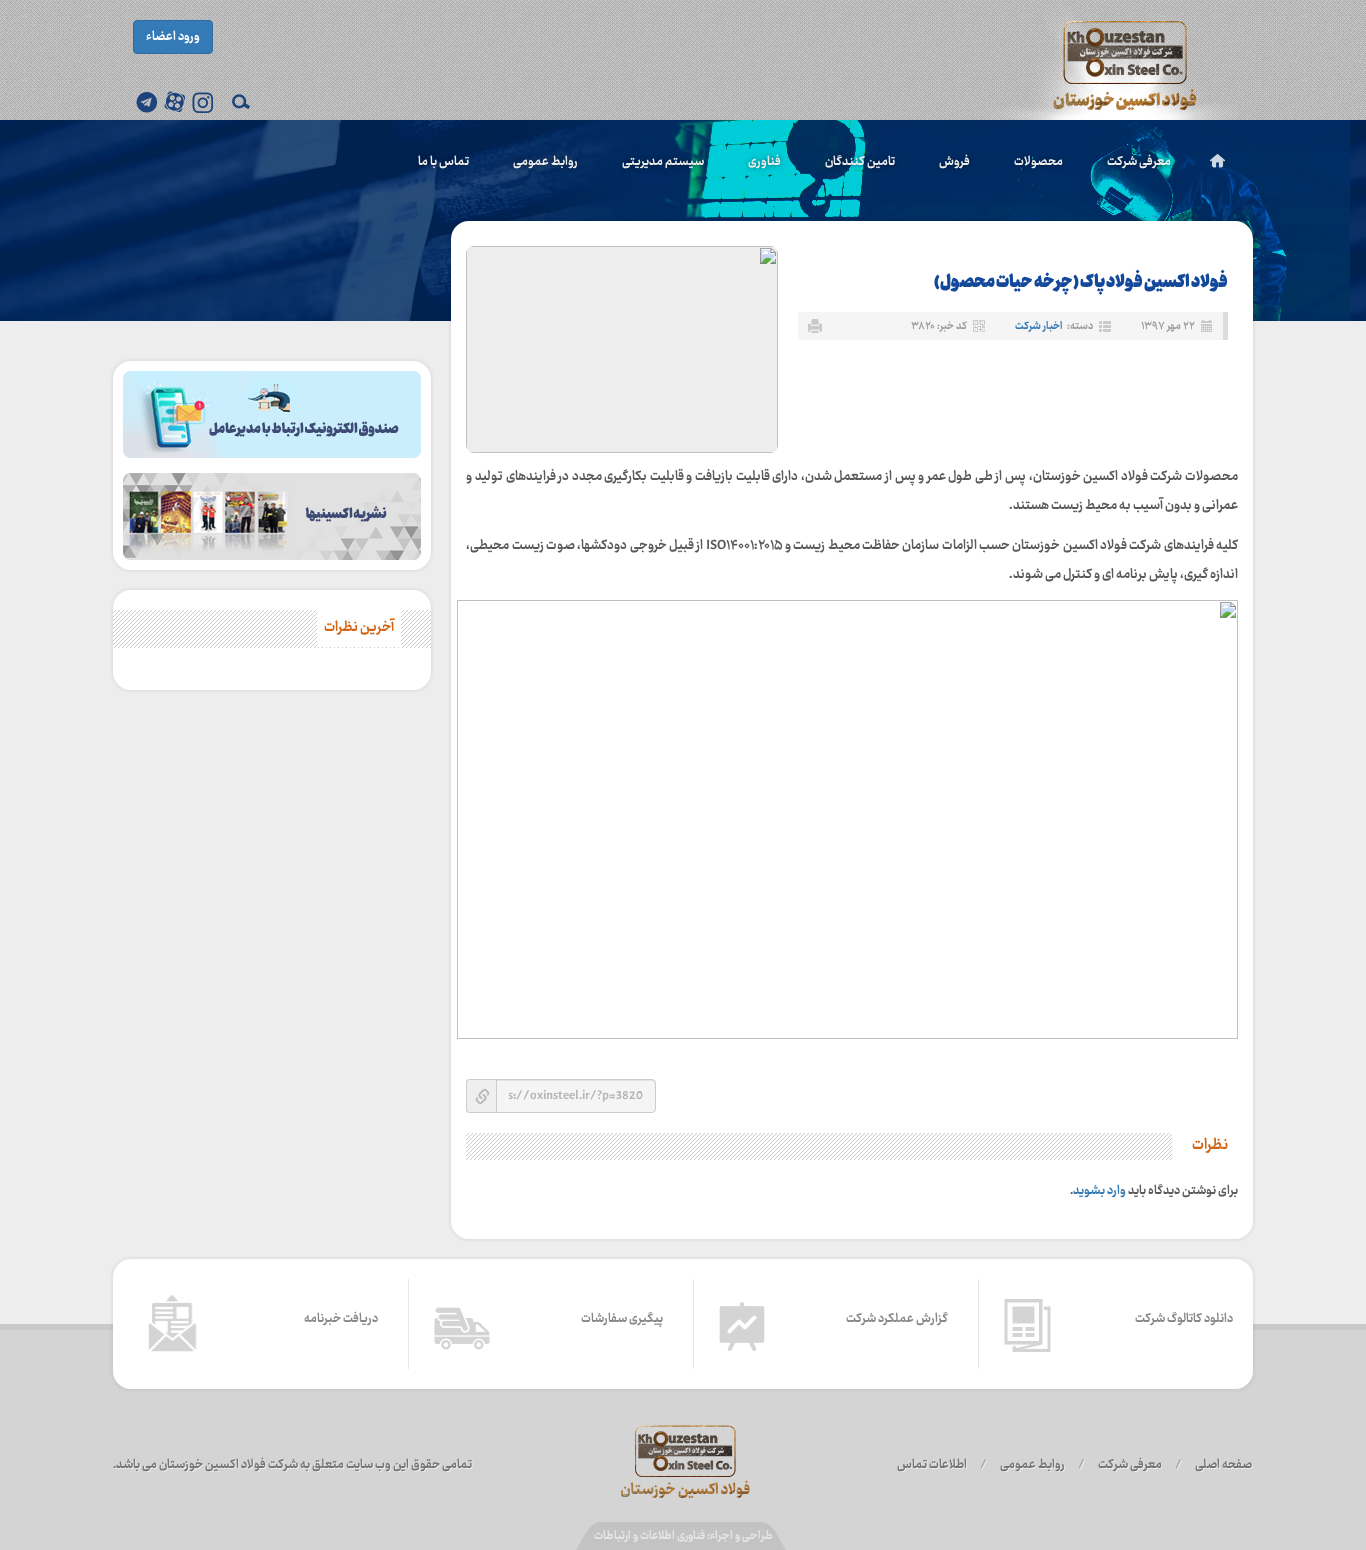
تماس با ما (443, 162)
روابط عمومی (545, 162)
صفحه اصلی (1223, 1465)
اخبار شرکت (1038, 326)
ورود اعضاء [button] (173, 37)
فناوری (764, 162)
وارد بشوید (1099, 1191)
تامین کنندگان (860, 162)
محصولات (1038, 162)
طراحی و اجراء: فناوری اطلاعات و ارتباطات (683, 1536)
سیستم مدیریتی (663, 162)
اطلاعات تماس (932, 1465)
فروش (954, 162)
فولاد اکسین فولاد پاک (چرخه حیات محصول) (1081, 283)
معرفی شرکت (1139, 162)
